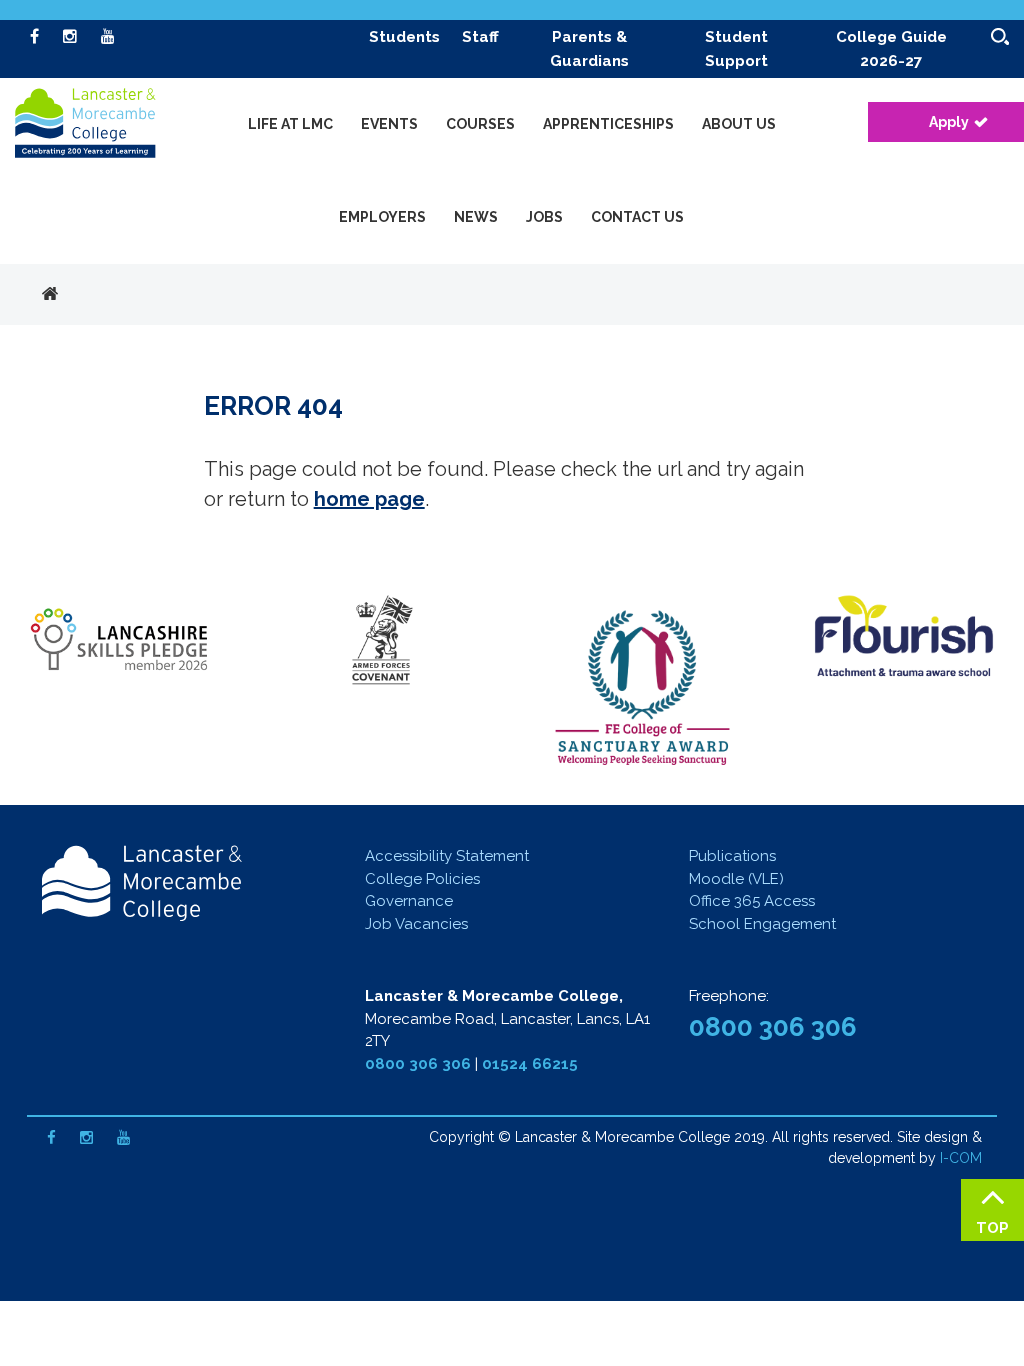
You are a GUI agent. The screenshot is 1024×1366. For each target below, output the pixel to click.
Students (404, 37)
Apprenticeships (608, 124)
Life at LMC (290, 124)
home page (369, 499)
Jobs (544, 217)
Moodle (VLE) (736, 879)
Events (389, 124)
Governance (409, 901)
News (476, 217)
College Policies (422, 879)
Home (50, 295)
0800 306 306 (418, 1064)
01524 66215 (530, 1064)
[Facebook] (34, 36)
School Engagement (762, 924)
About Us (739, 124)
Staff (480, 37)
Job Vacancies (416, 924)
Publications (732, 856)
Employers (382, 217)
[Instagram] (70, 36)
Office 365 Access (752, 901)
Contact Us (637, 217)
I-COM (961, 1158)
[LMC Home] (85, 126)
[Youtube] (108, 36)
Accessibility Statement (447, 856)
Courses (480, 124)
